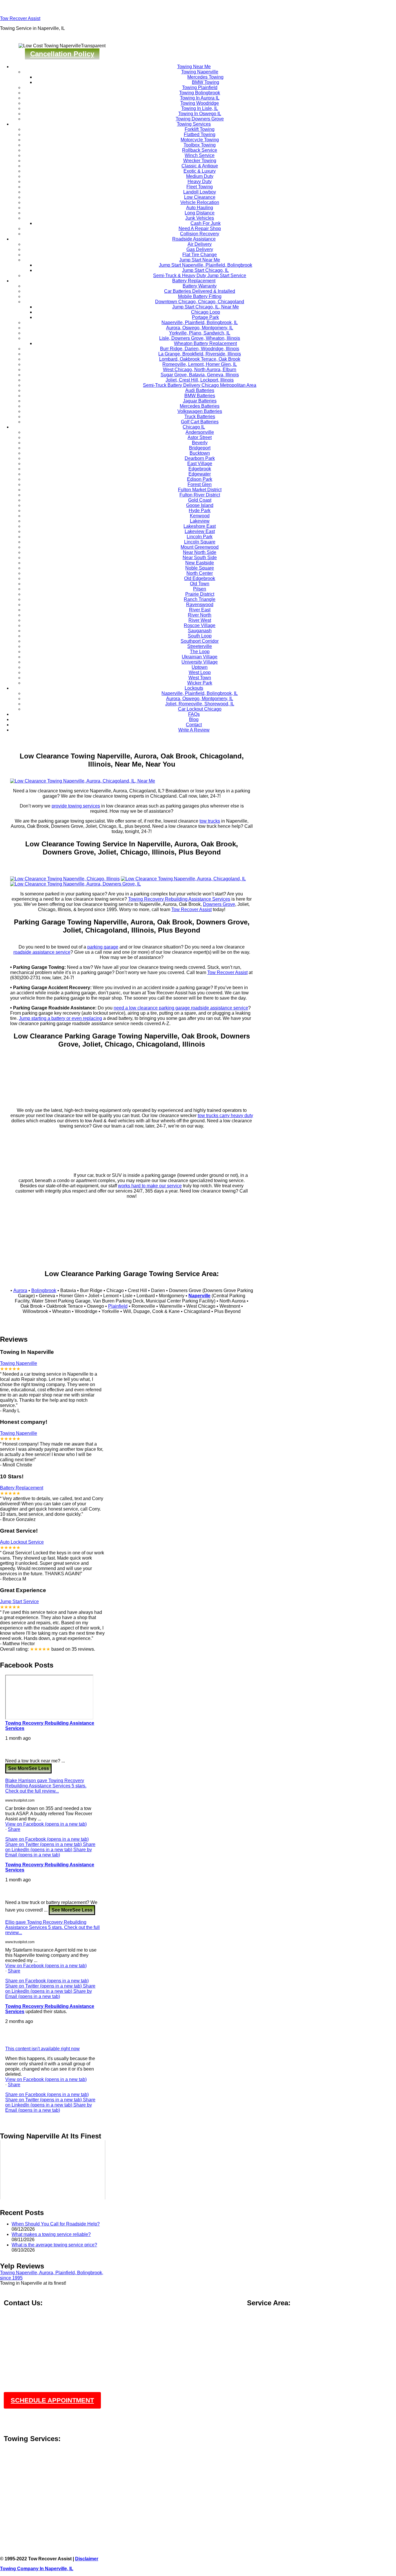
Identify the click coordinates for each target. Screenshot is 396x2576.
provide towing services (76, 806)
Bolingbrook (44, 1290)
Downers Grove (219, 904)
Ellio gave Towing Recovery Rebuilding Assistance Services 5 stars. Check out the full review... (52, 1927)
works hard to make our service (150, 1186)
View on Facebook (46, 1824)
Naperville (199, 1296)
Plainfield (118, 1306)
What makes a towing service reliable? (51, 2234)
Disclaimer (87, 2559)
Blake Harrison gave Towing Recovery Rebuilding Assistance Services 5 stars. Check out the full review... (46, 1786)
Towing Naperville (19, 1363)
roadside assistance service (42, 952)
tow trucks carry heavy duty (225, 1116)
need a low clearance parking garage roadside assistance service (181, 1008)
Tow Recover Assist (20, 18)
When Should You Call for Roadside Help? (56, 2224)
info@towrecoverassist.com (33, 2331)
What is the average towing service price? (54, 2245)
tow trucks (210, 821)
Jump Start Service (19, 1602)
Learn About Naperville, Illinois (35, 2502)
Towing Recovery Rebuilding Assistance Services (179, 899)
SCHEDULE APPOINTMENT (52, 2400)
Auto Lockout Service (22, 1542)
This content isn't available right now (42, 2049)
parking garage (103, 947)
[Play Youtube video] (53, 2170)
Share (14, 1829)
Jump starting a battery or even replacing (60, 1018)
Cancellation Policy (62, 54)
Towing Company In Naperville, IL (37, 2569)
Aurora (20, 1290)
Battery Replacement (22, 1488)
